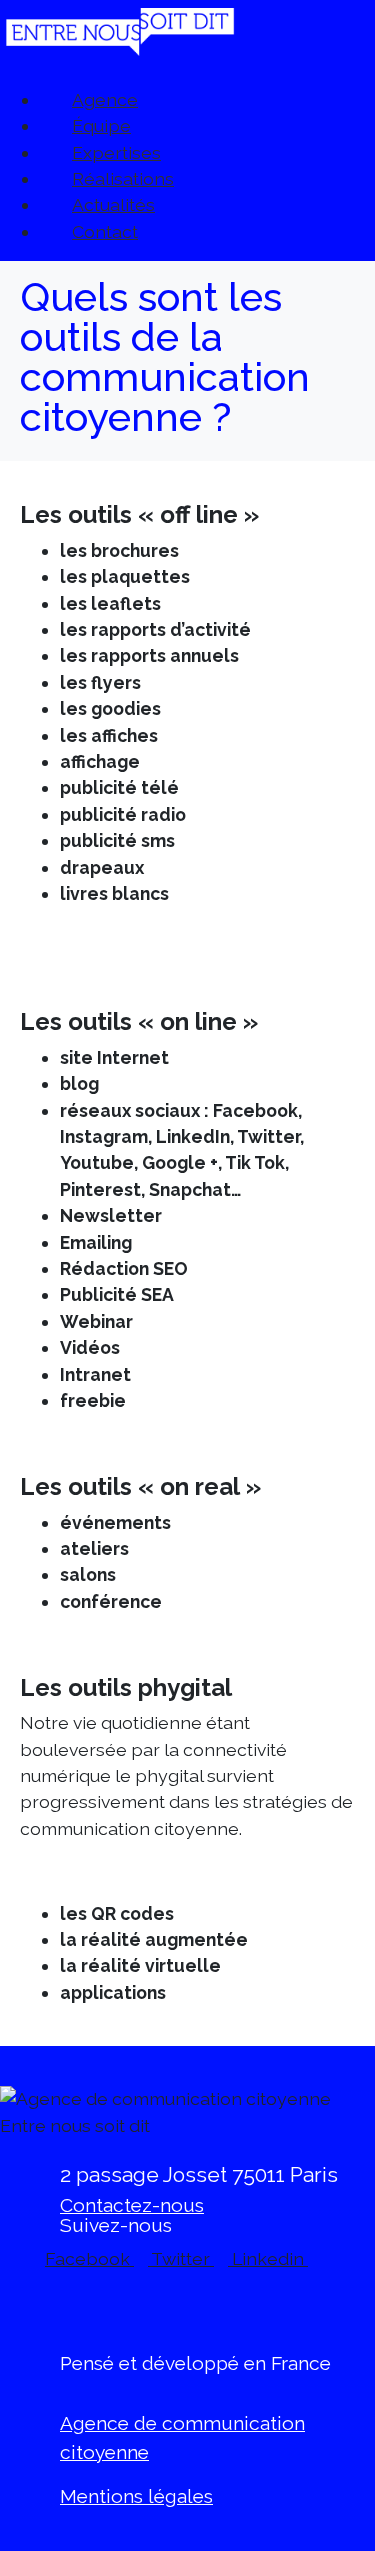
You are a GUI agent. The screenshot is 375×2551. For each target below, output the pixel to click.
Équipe (101, 125)
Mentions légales (136, 2496)
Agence (105, 99)
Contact (105, 231)
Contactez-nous (132, 2205)
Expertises (116, 152)
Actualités (113, 204)
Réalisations (123, 178)
